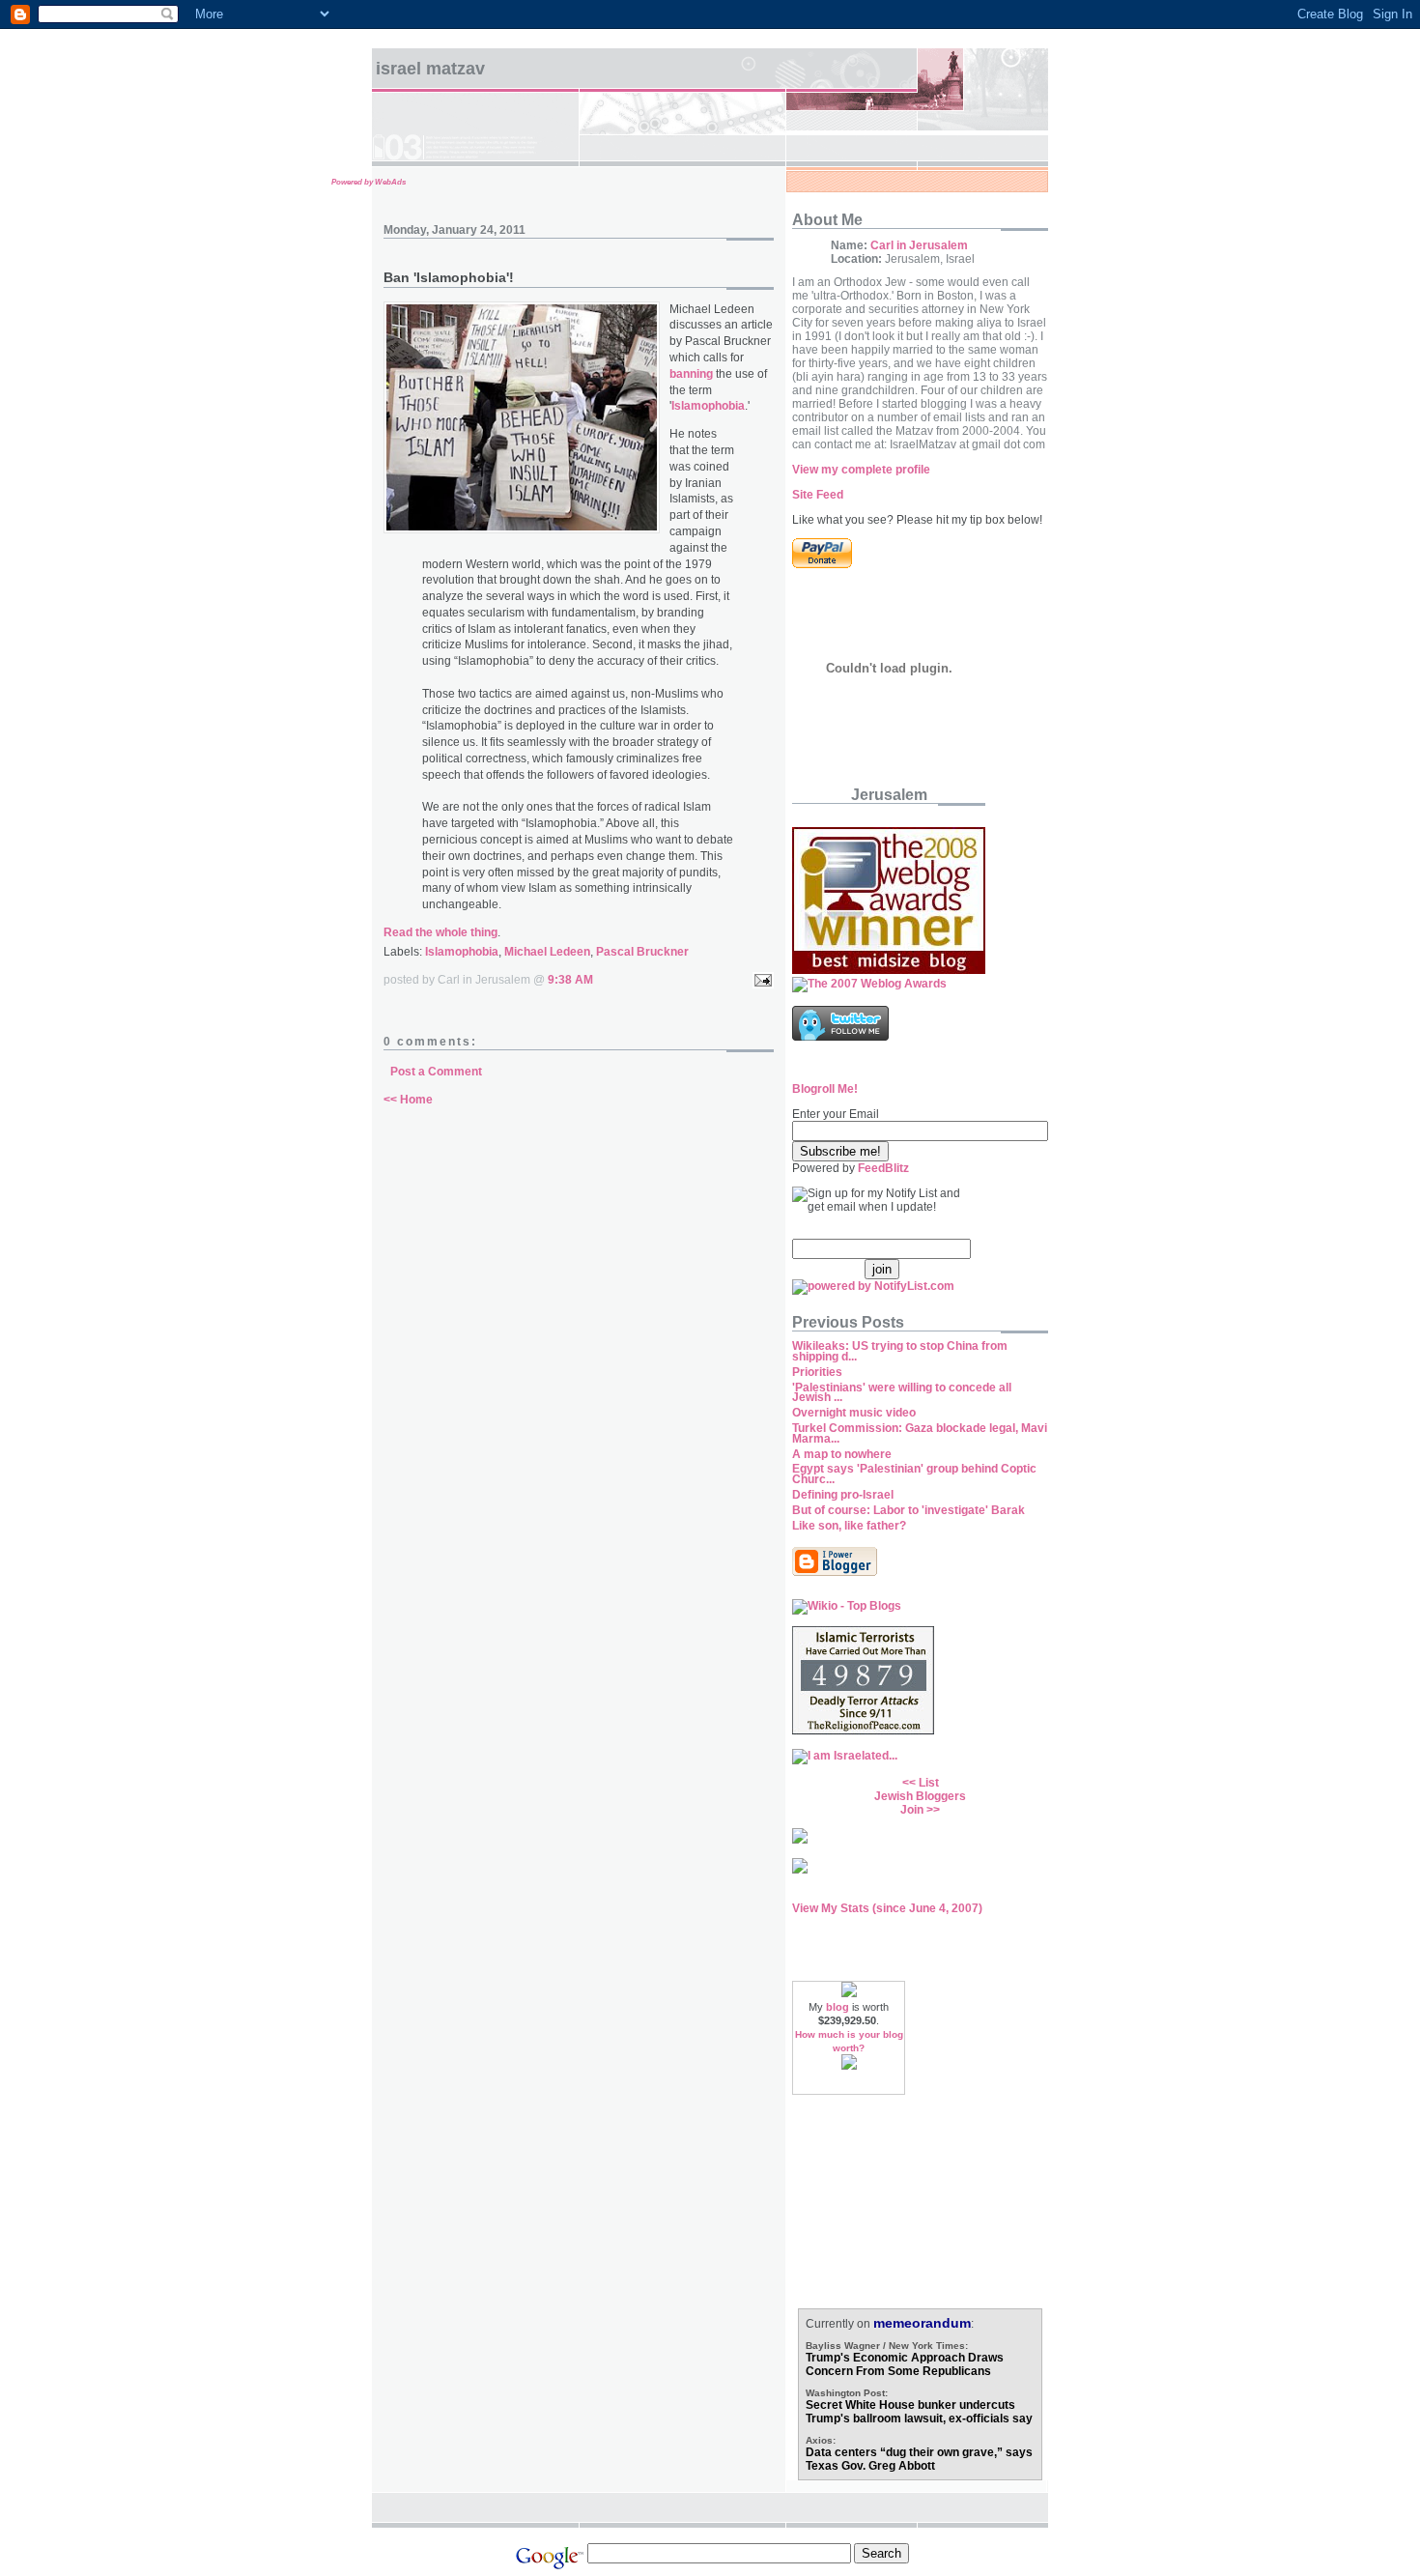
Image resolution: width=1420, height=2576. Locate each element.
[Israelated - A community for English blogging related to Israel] (845, 1756)
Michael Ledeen (547, 952)
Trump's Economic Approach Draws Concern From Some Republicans (905, 2364)
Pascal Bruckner (642, 952)
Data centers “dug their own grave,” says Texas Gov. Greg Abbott (919, 2459)
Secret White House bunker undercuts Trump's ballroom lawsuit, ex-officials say (919, 2412)
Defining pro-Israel (843, 1495)
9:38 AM (570, 980)
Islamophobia (462, 952)
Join (912, 1810)
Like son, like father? (849, 1526)
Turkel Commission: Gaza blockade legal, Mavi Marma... (920, 1433)
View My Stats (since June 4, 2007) (887, 1908)
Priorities (817, 1372)
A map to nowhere (842, 1454)
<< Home (408, 1100)
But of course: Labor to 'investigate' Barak (909, 1510)
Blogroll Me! (825, 1089)
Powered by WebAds (369, 182)
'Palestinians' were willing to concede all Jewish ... (902, 1393)
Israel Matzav (430, 69)
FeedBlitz (883, 1168)
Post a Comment (436, 1072)
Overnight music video (854, 1413)
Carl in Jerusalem (919, 245)
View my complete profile (861, 470)
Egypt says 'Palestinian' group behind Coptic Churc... (914, 1474)
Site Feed (818, 495)
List (929, 1783)
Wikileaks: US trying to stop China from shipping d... (900, 1351)
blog (838, 2007)
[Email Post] (760, 980)
